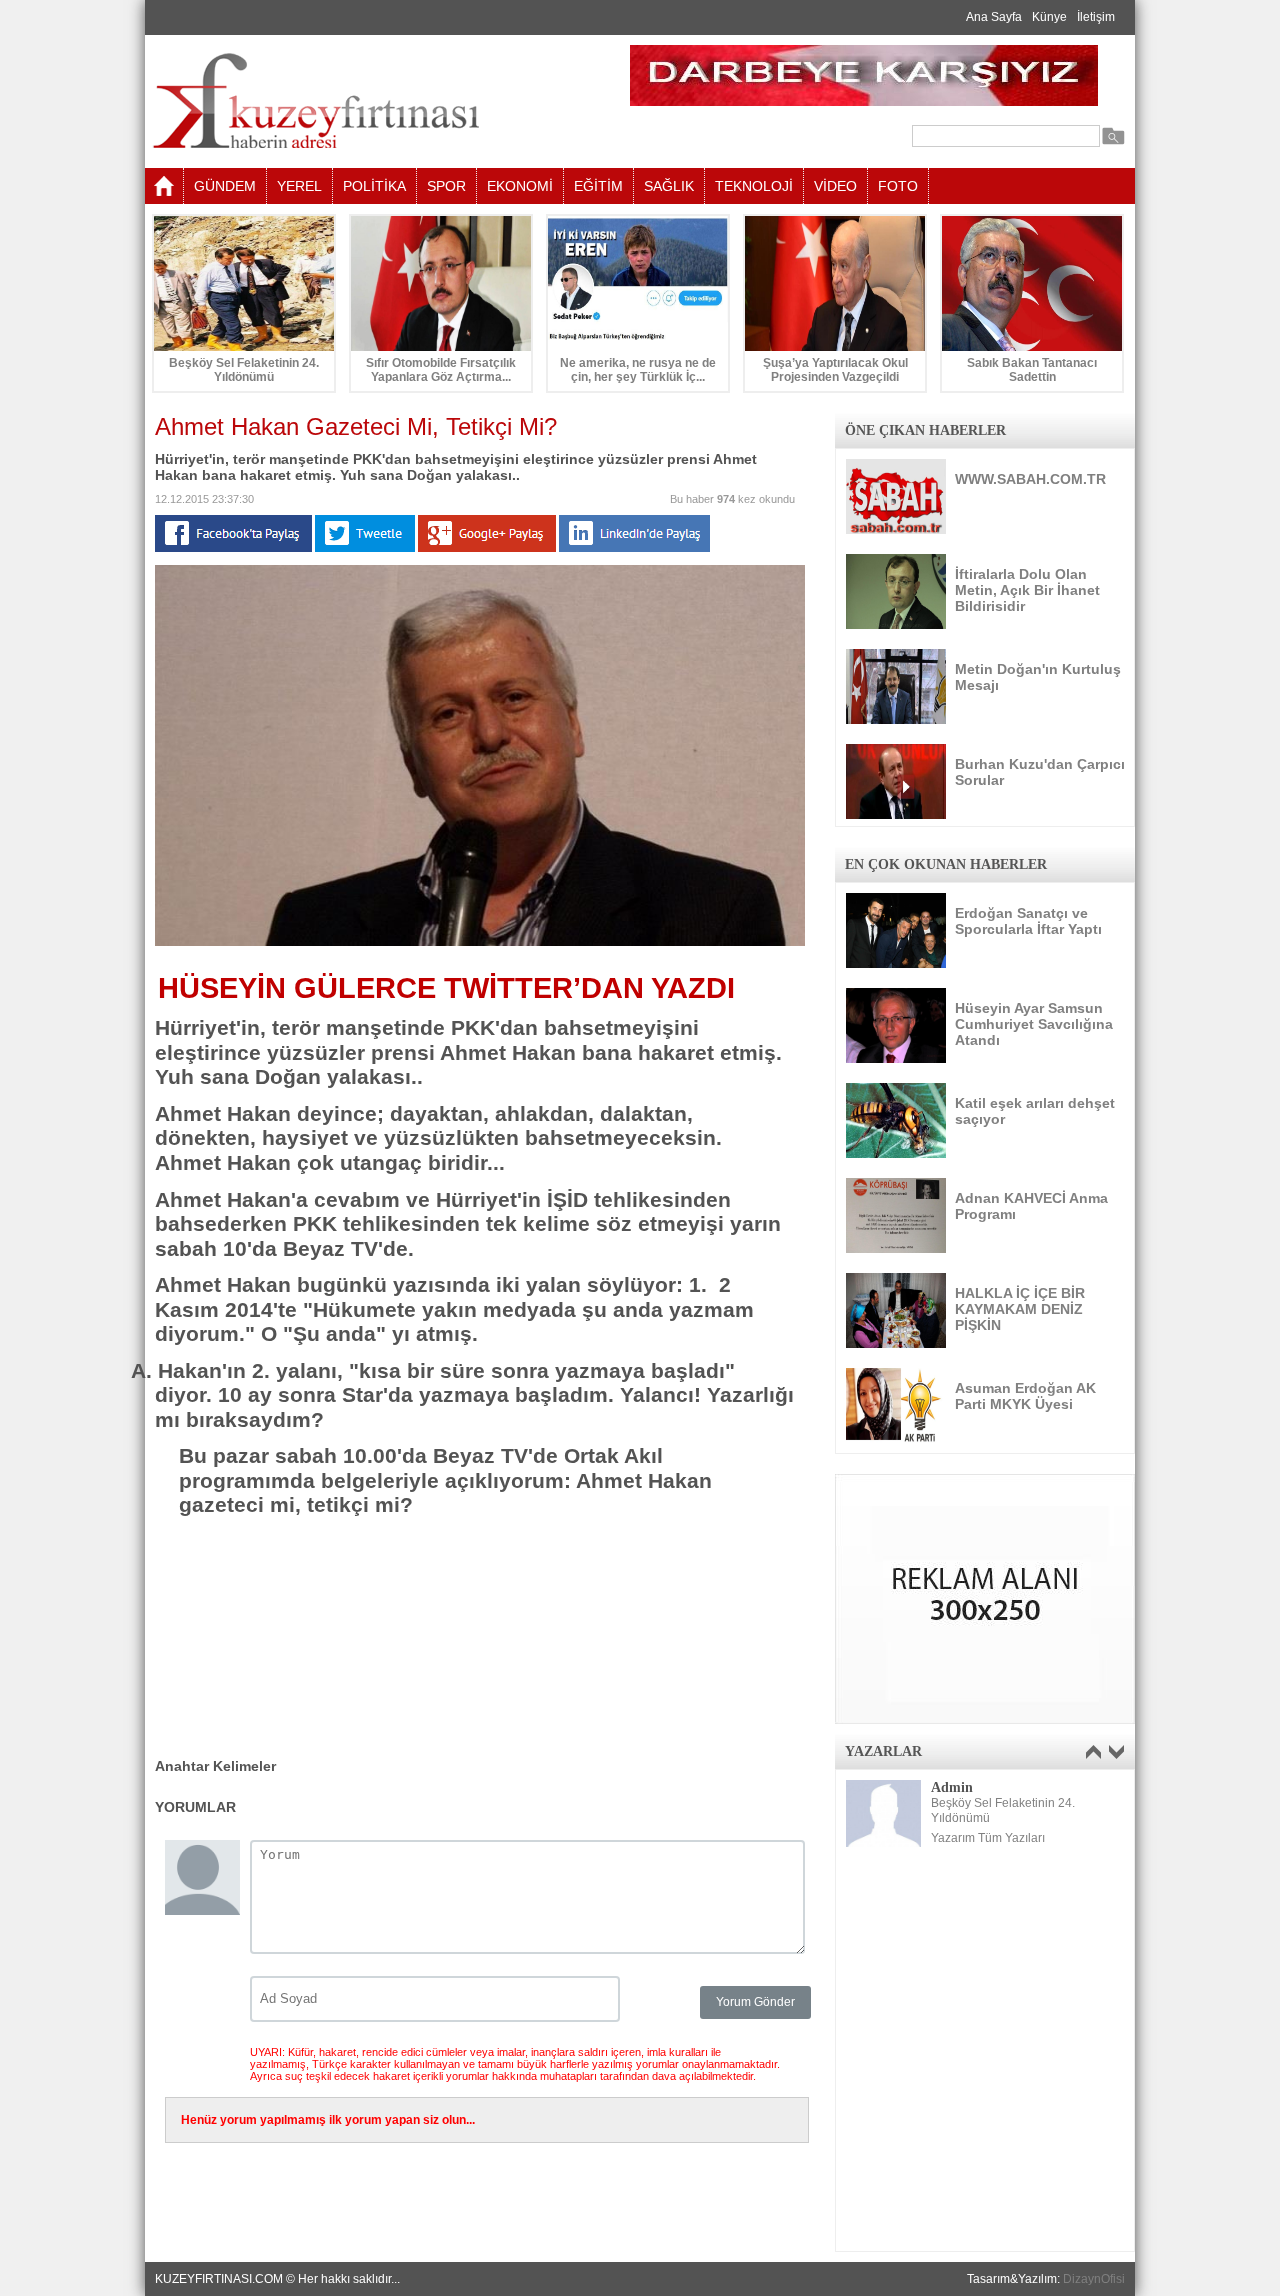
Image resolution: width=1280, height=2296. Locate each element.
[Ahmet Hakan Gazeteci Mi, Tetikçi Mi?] (480, 942)
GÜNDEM (225, 186)
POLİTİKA (374, 186)
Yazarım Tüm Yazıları (988, 1838)
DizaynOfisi (1094, 2279)
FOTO (898, 186)
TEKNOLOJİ (754, 186)
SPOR (446, 186)
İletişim (1096, 17)
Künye (1049, 17)
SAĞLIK (669, 186)
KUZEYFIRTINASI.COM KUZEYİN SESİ (366, 101)
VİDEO (835, 186)
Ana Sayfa (994, 17)
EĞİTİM (598, 186)
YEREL (299, 186)
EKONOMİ (520, 186)
